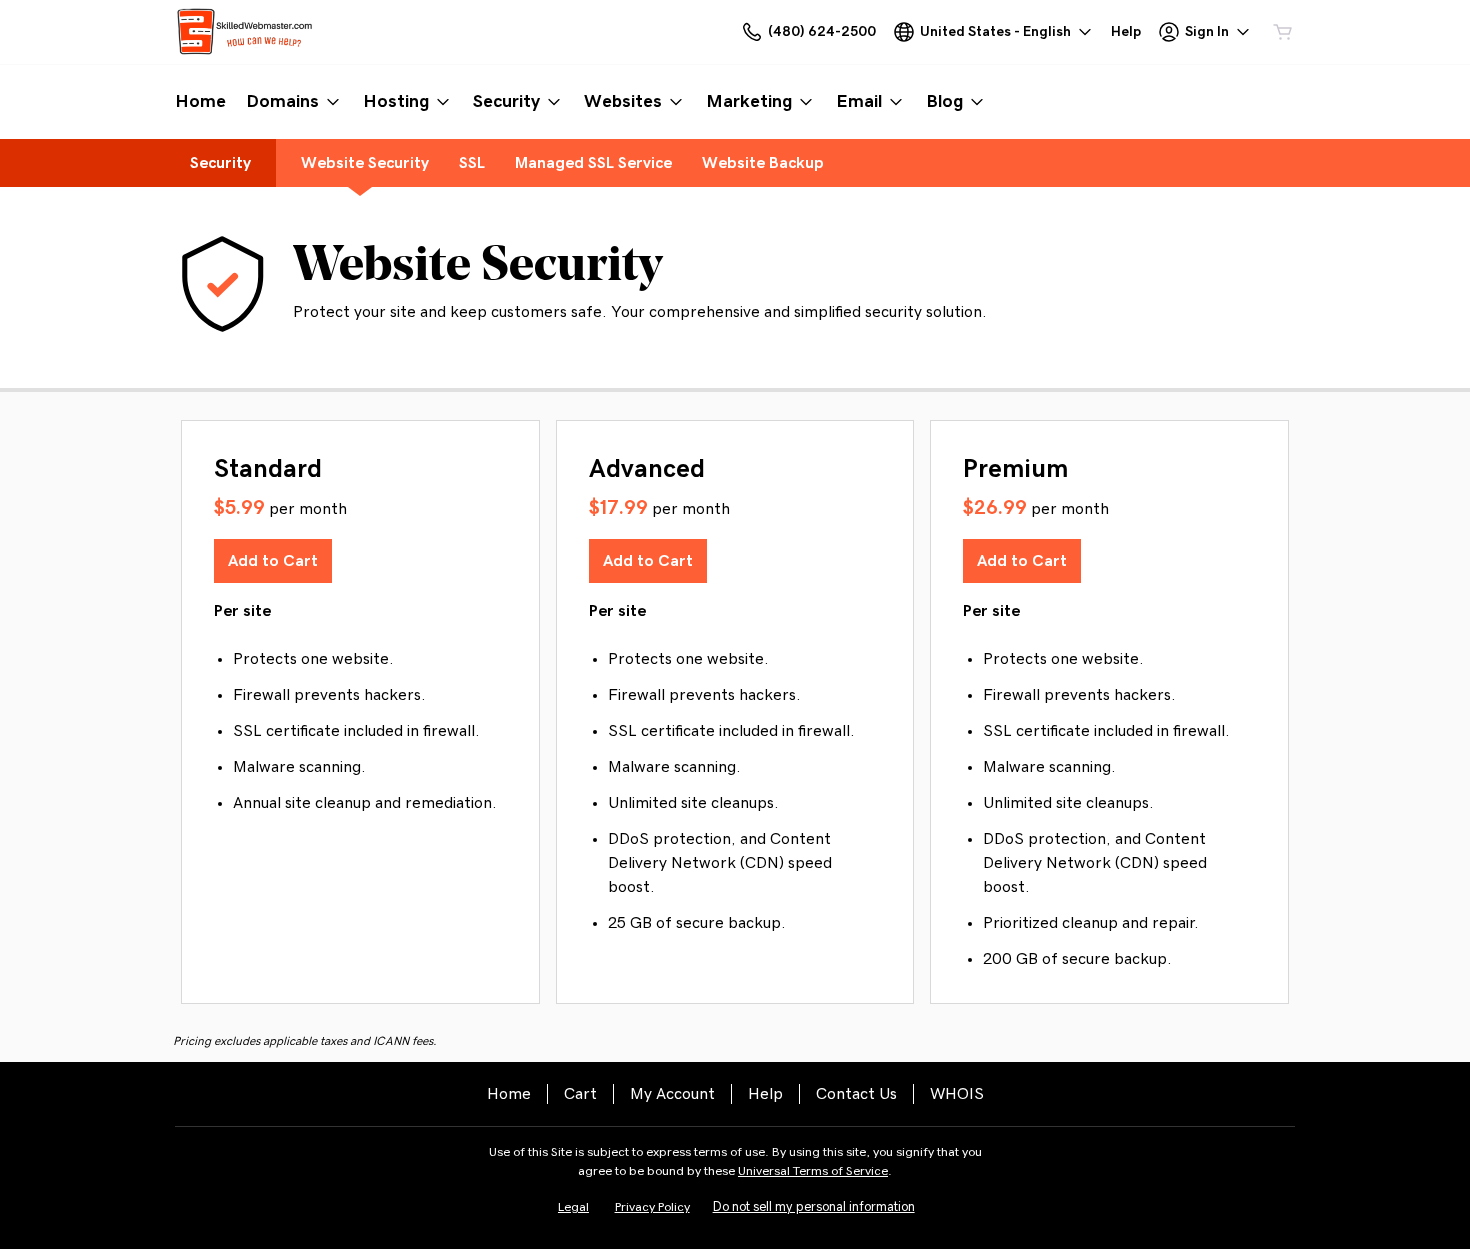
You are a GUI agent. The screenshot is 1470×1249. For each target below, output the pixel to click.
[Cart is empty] (1283, 32)
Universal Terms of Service (813, 1171)
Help (765, 1094)
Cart (580, 1094)
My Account (672, 1094)
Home (509, 1094)
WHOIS (957, 1094)
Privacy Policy (652, 1207)
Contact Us (856, 1094)
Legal (573, 1207)
